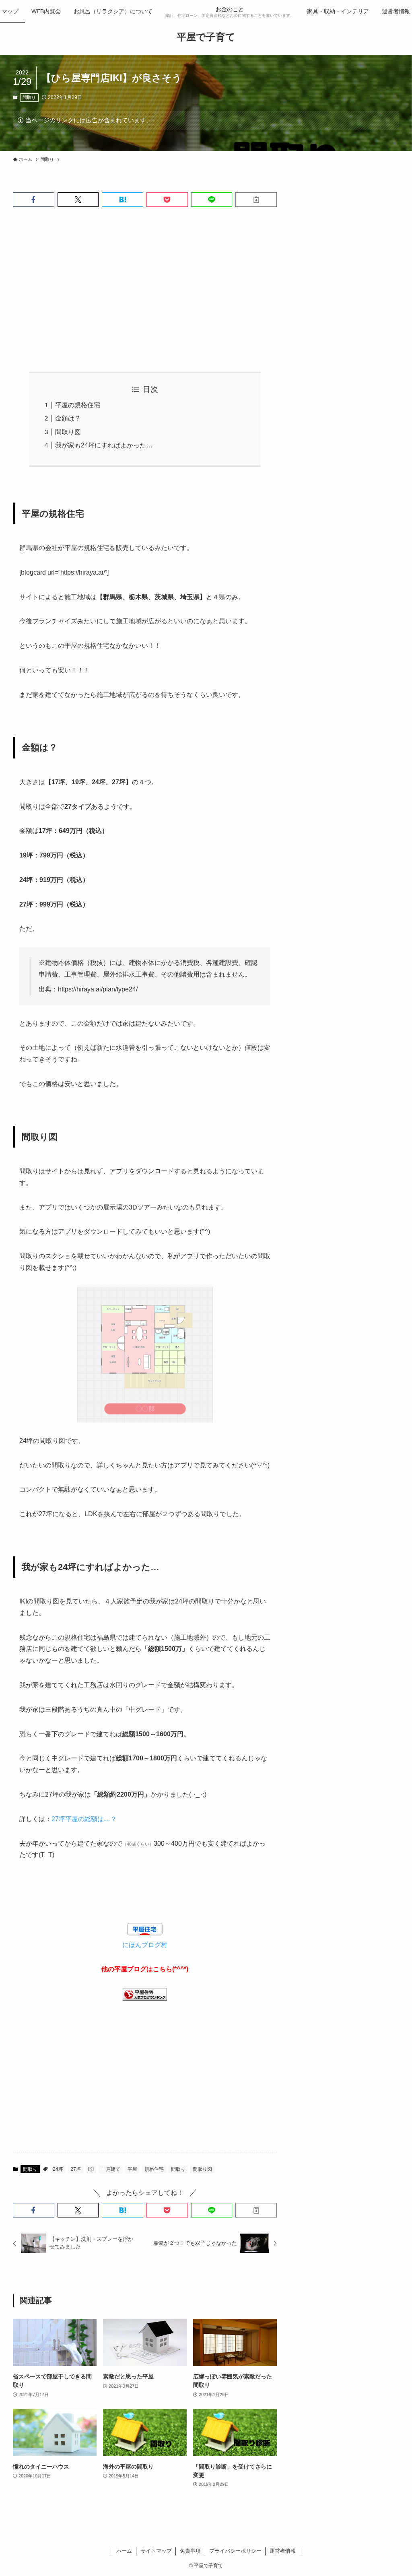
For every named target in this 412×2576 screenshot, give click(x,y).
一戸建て (111, 2169)
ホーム (124, 2551)
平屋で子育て (206, 37)
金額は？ (68, 418)
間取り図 (68, 432)
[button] (34, 200)
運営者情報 (283, 2551)
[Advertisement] (145, 289)
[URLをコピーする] (256, 200)
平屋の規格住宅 (78, 405)
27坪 (76, 2169)
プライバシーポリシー (235, 2551)
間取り (29, 97)
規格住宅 (154, 2169)
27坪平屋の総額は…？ (84, 1819)
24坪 (58, 2169)
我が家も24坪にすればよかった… (104, 445)
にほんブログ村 (145, 1945)
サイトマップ (156, 2551)
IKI (91, 2169)
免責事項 (190, 2551)
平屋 (132, 2169)
